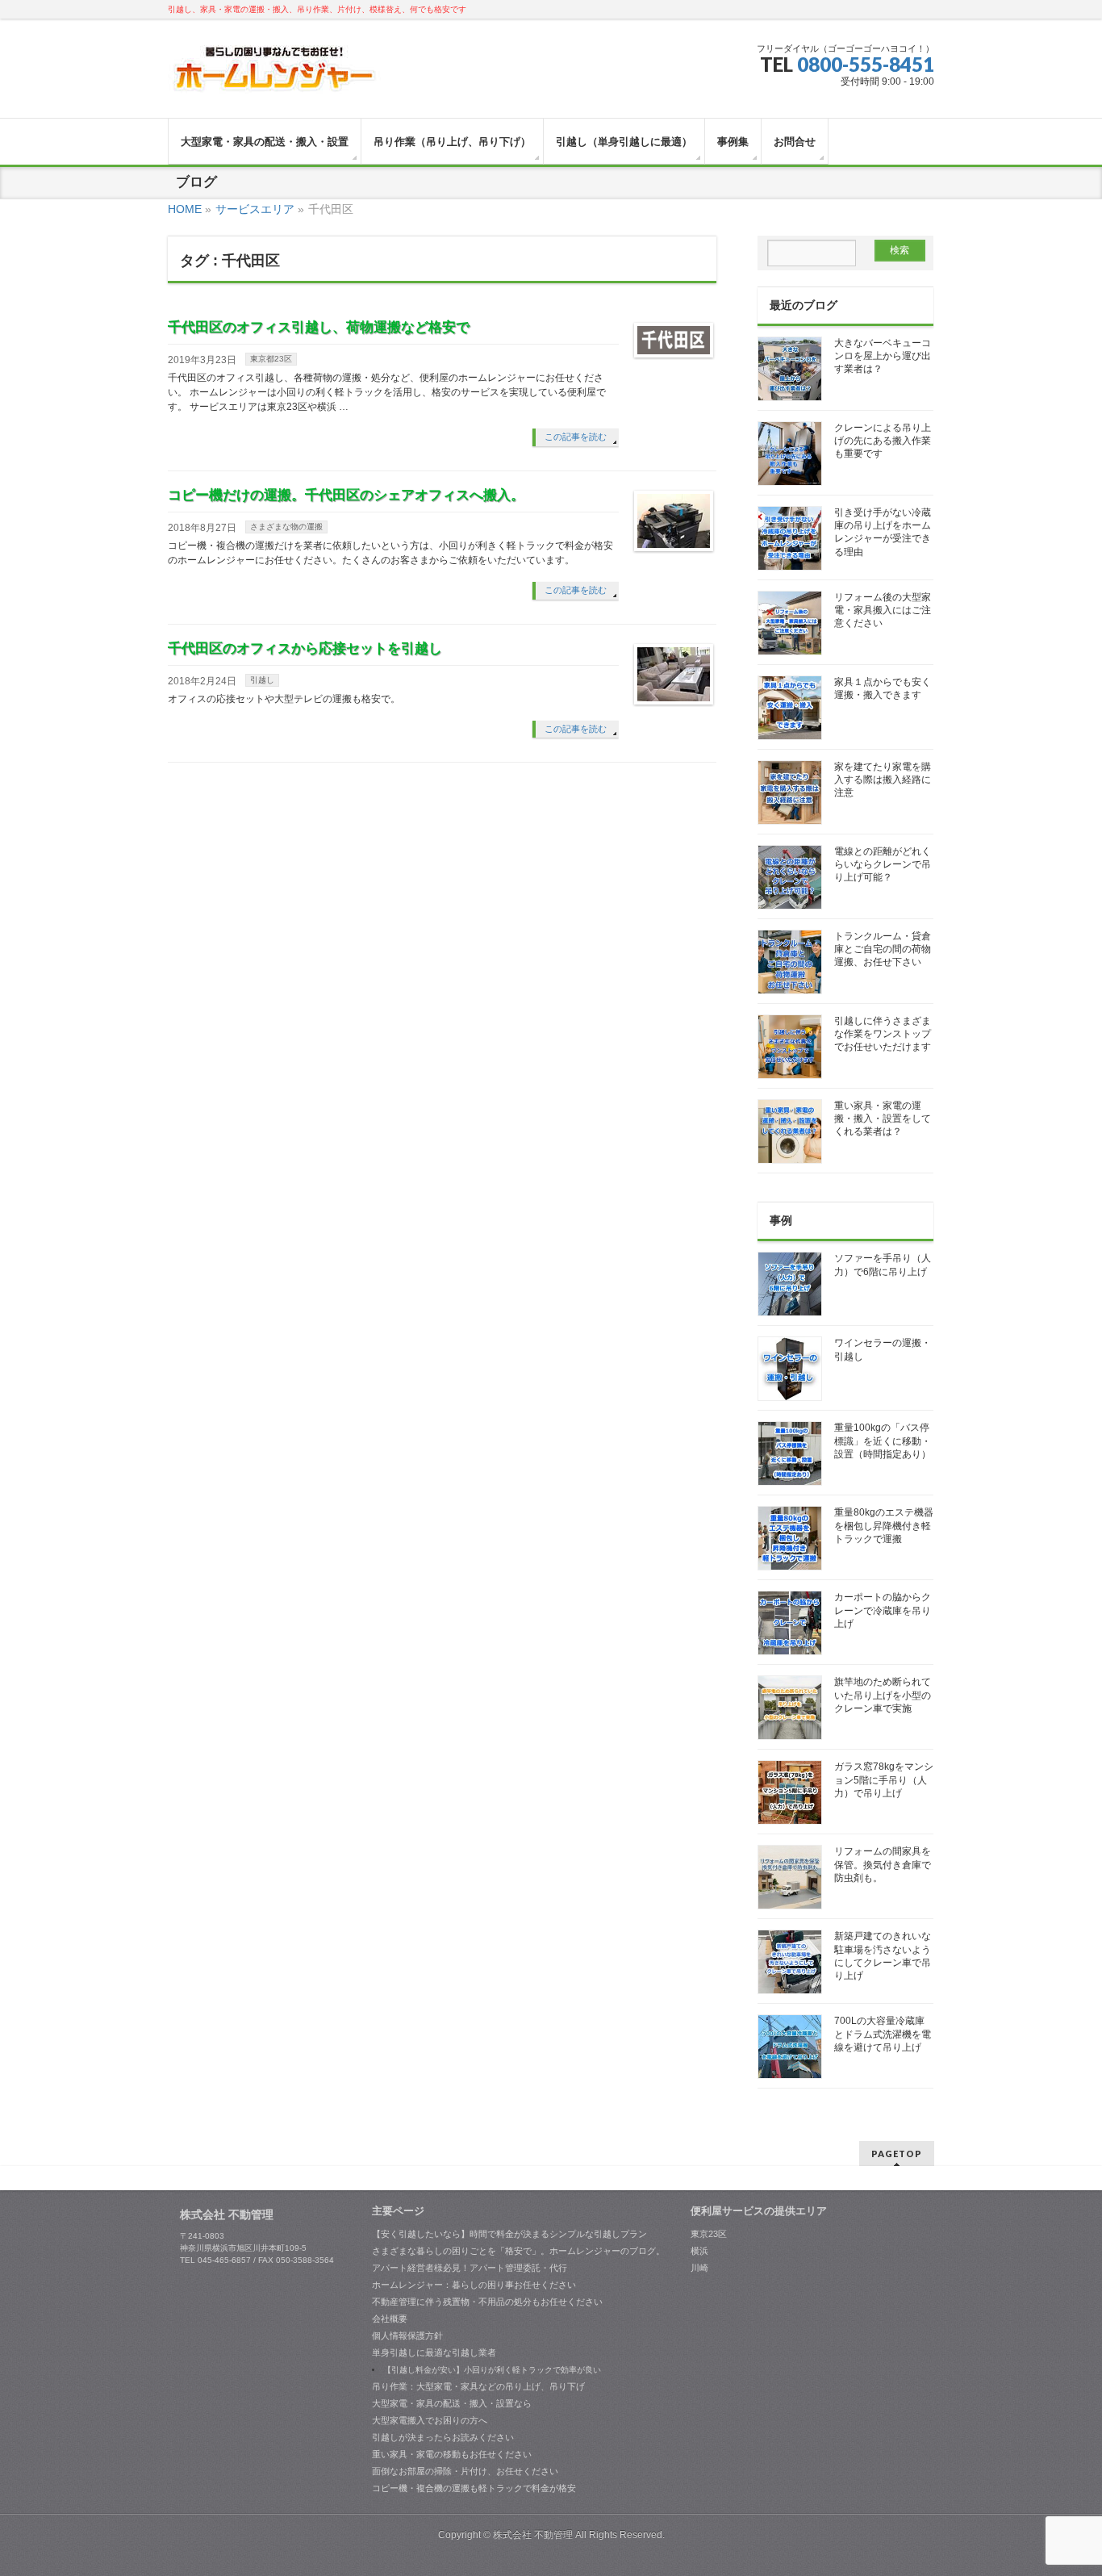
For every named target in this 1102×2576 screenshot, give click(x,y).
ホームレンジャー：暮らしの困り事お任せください (474, 2285)
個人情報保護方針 (407, 2336)
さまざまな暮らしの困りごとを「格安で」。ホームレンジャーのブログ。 (518, 2251)
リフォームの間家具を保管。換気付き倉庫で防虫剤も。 (883, 1864)
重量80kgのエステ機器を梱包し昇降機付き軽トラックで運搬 (884, 1525)
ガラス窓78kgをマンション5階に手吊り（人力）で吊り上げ (884, 1779)
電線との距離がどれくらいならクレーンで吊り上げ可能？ (883, 864)
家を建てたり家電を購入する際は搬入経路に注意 (883, 780)
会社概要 (390, 2319)
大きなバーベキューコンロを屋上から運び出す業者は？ (883, 356)
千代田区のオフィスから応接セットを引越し (305, 648)
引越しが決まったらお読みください (443, 2437)
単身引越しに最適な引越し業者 (434, 2352)
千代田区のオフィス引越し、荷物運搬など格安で (319, 327)
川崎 (699, 2268)
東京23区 (709, 2234)
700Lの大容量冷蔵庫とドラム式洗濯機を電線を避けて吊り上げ (883, 2034)
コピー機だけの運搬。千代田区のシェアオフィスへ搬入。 (346, 495)
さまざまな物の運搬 (286, 527)
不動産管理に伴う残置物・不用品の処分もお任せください (487, 2302)
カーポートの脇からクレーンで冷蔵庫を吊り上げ (883, 1610)
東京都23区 (271, 359)
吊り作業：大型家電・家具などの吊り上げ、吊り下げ (478, 2386)
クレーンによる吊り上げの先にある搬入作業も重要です (883, 441)
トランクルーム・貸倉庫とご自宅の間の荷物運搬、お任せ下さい (883, 949)
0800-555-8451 (866, 64)
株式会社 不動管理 (533, 2535)
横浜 (699, 2251)
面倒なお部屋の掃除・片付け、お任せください (465, 2471)
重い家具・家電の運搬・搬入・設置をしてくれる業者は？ (883, 1119)
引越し (262, 680)
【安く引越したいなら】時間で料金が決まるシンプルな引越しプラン (509, 2234)
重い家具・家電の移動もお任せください (452, 2454)
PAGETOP (897, 2154)
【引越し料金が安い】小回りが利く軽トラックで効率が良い (492, 2370)
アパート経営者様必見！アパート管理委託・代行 (470, 2268)
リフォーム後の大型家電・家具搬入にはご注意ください (883, 610)
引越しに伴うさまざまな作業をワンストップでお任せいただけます (883, 1034)
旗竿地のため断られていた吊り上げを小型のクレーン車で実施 (883, 1695)
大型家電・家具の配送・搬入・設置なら (452, 2403)
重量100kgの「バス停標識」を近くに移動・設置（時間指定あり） (883, 1441)
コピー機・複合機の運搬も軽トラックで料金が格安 (474, 2488)
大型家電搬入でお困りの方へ (430, 2420)
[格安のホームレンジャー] (275, 75)
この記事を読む (576, 437)
